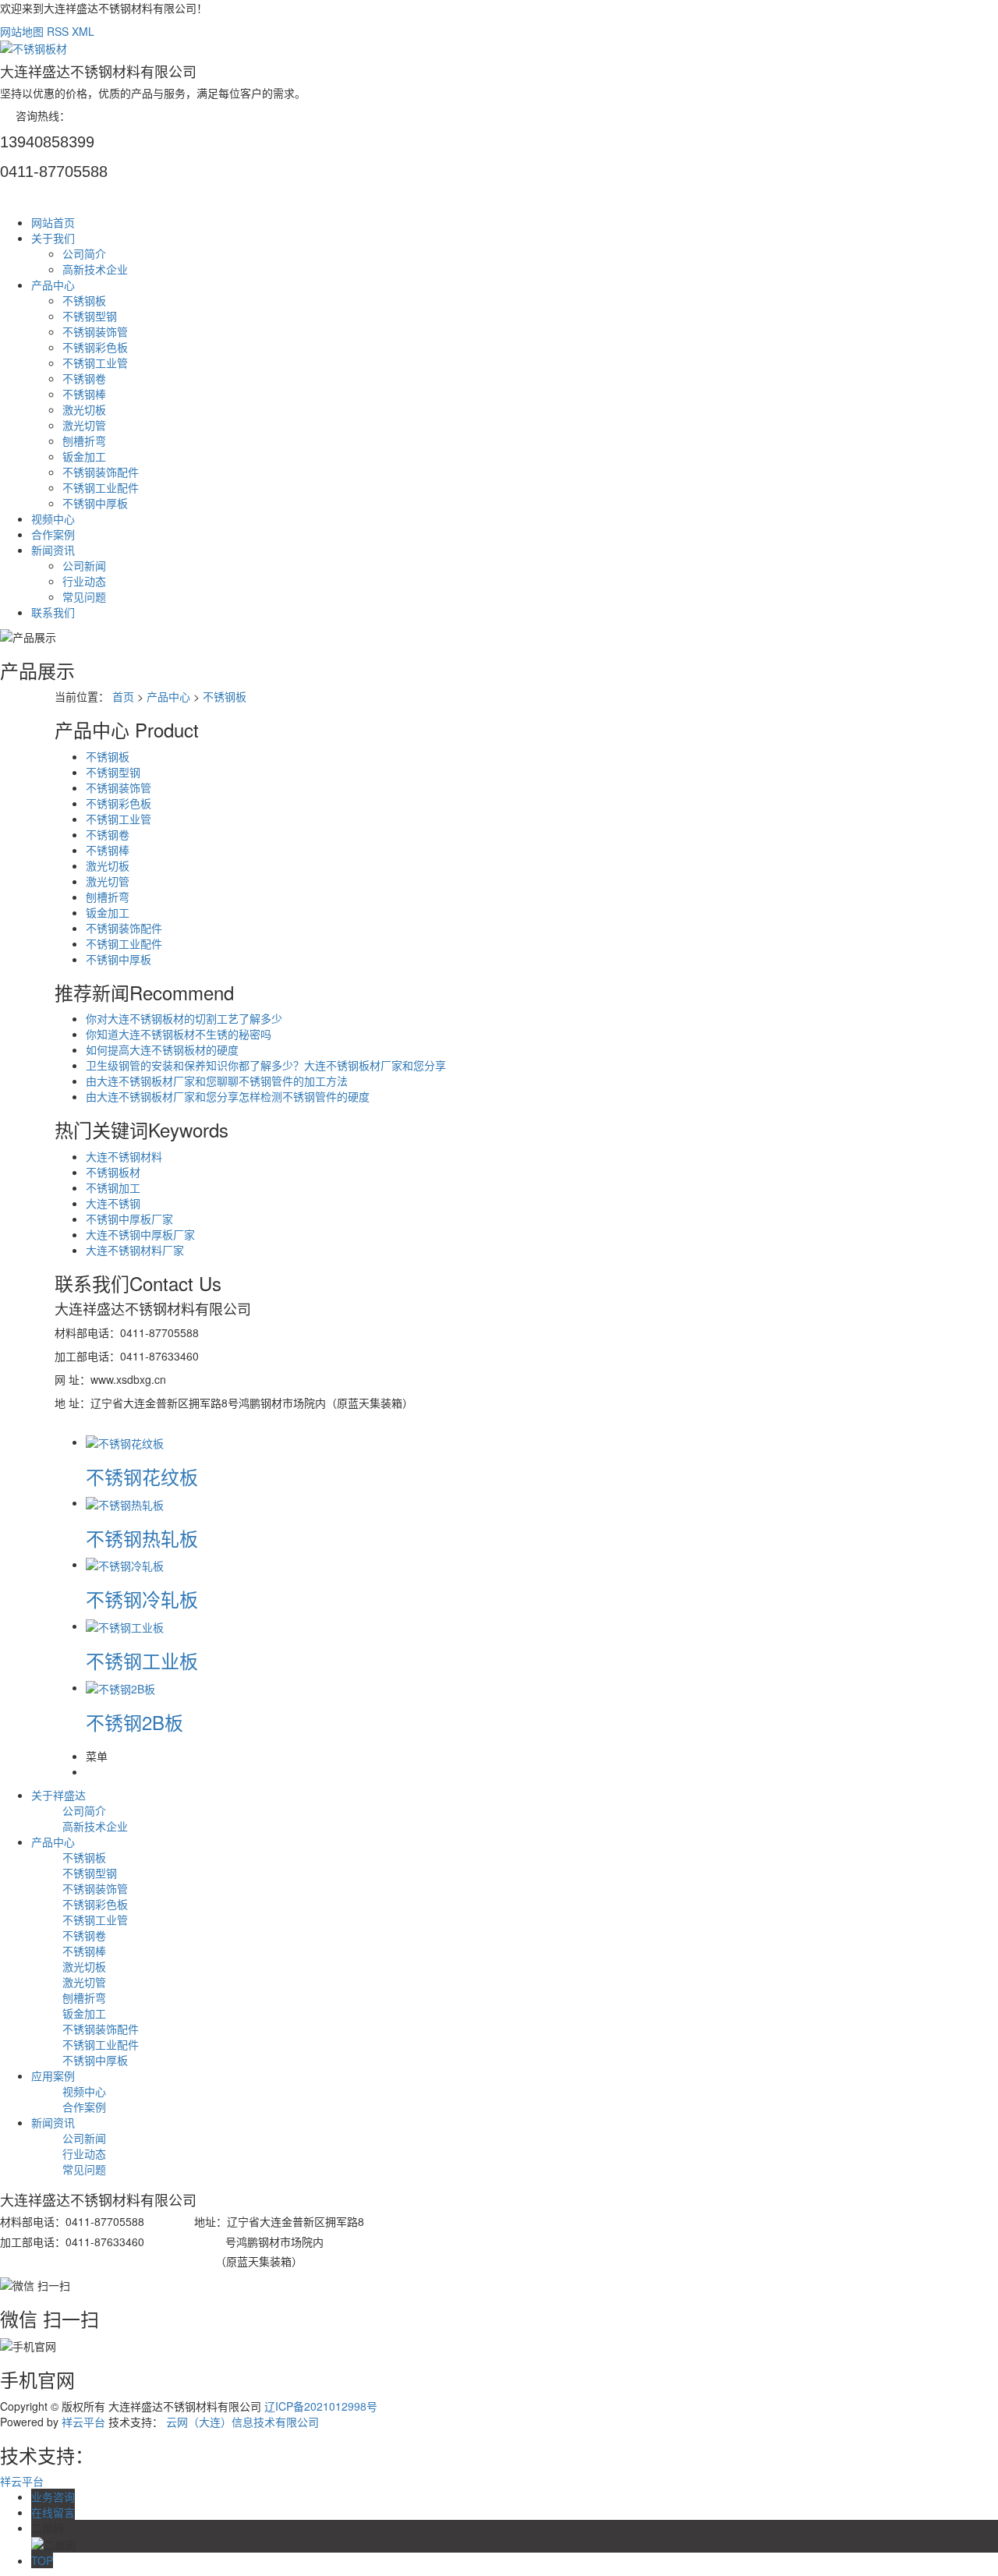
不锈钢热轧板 (142, 1538)
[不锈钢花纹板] (125, 1442)
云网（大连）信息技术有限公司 (242, 2422)
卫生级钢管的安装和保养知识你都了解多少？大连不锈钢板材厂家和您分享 (266, 1065)
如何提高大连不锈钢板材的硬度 (162, 1049)
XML (83, 31)
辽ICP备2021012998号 (321, 2406)
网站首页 (53, 222)
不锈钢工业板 (142, 1660)
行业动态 (84, 581)
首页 (123, 696)
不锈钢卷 (84, 378)
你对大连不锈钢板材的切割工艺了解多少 (184, 1018)
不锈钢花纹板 (142, 1476)
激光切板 (84, 409)
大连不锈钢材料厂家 (135, 1250)
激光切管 (84, 425)
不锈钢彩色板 (95, 347)
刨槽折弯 (84, 441)
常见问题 (84, 596)
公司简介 (84, 253)
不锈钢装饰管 (95, 331)
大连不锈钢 (113, 1203)
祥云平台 (83, 2422)
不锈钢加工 (113, 1187)
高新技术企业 (95, 269)
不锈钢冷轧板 (142, 1599)
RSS (58, 31)
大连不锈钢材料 (124, 1156)
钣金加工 (84, 456)
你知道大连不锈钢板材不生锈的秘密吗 (179, 1034)
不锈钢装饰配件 (101, 472)
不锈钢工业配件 (101, 487)
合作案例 (53, 534)
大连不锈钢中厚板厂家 (140, 1234)
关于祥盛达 (58, 1795)
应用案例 (53, 2075)
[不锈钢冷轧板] (125, 1564)
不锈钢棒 (84, 394)
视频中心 (53, 518)
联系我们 (53, 612)
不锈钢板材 (113, 1172)
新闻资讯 (53, 550)
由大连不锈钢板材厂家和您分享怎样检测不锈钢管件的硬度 (228, 1096)
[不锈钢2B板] (120, 1687)
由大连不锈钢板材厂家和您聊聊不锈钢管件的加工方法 (217, 1081)
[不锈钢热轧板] (125, 1502)
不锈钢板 (84, 300)
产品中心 (53, 285)
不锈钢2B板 (134, 1722)
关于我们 (53, 238)
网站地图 (22, 31)
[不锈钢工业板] (125, 1626)
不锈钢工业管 (95, 363)
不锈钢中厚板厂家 (129, 1219)
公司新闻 (84, 565)
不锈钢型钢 (90, 316)
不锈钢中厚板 (95, 503)
